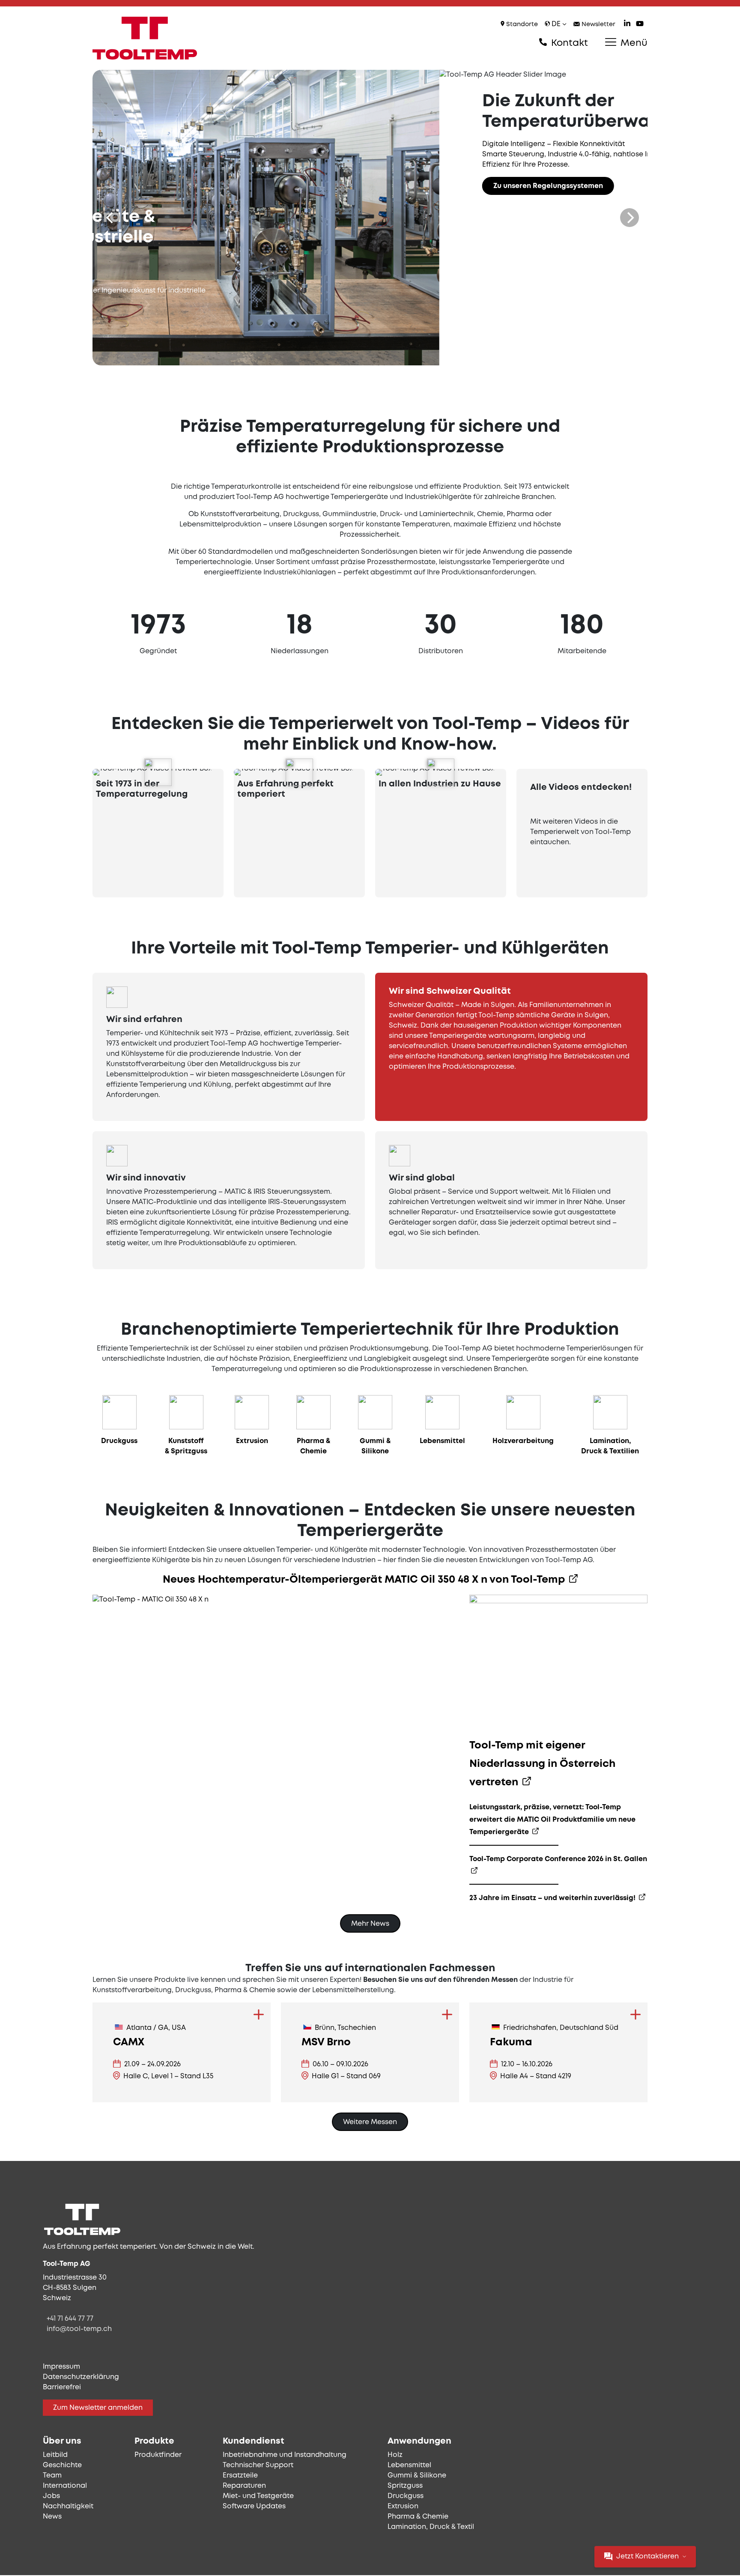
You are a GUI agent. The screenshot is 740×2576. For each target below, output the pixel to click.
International (65, 2486)
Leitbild (55, 2455)
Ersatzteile (240, 2476)
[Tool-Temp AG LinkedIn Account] (627, 25)
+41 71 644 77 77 (70, 2319)
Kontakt (568, 43)
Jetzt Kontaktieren (647, 2557)
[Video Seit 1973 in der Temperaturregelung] (158, 772)
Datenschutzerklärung (81, 2377)
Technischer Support (258, 2465)
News (52, 2517)
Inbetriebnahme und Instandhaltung (285, 2455)
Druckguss (406, 2496)
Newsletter (598, 25)
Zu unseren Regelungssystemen (201, 186)
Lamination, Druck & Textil (431, 2527)
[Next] (630, 218)
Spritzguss (405, 2486)
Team (52, 2476)
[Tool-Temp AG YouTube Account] (640, 25)
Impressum (61, 2367)
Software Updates (254, 2506)
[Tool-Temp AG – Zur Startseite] (145, 38)
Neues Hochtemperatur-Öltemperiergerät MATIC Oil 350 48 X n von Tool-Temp (365, 1580)
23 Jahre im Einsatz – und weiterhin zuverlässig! (553, 1898)
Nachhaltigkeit (68, 2506)
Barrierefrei (62, 2387)
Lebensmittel (409, 2465)
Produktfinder (158, 2455)
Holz (395, 2455)
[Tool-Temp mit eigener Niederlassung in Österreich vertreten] (558, 1665)
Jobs (51, 2496)
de (556, 24)
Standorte (521, 25)
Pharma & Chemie (418, 2517)
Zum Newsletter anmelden (98, 2408)
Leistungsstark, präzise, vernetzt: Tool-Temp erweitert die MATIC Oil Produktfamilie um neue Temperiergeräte (552, 1820)
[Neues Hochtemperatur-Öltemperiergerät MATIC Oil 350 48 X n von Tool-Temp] (151, 1600)
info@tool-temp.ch (79, 2329)
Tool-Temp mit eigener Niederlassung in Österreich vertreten (542, 1764)
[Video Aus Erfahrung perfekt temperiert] (299, 772)
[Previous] (110, 218)
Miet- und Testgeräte (258, 2496)
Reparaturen (244, 2486)
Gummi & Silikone (417, 2476)
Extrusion (403, 2506)
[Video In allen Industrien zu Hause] (441, 772)
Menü (633, 43)
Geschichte (62, 2465)
